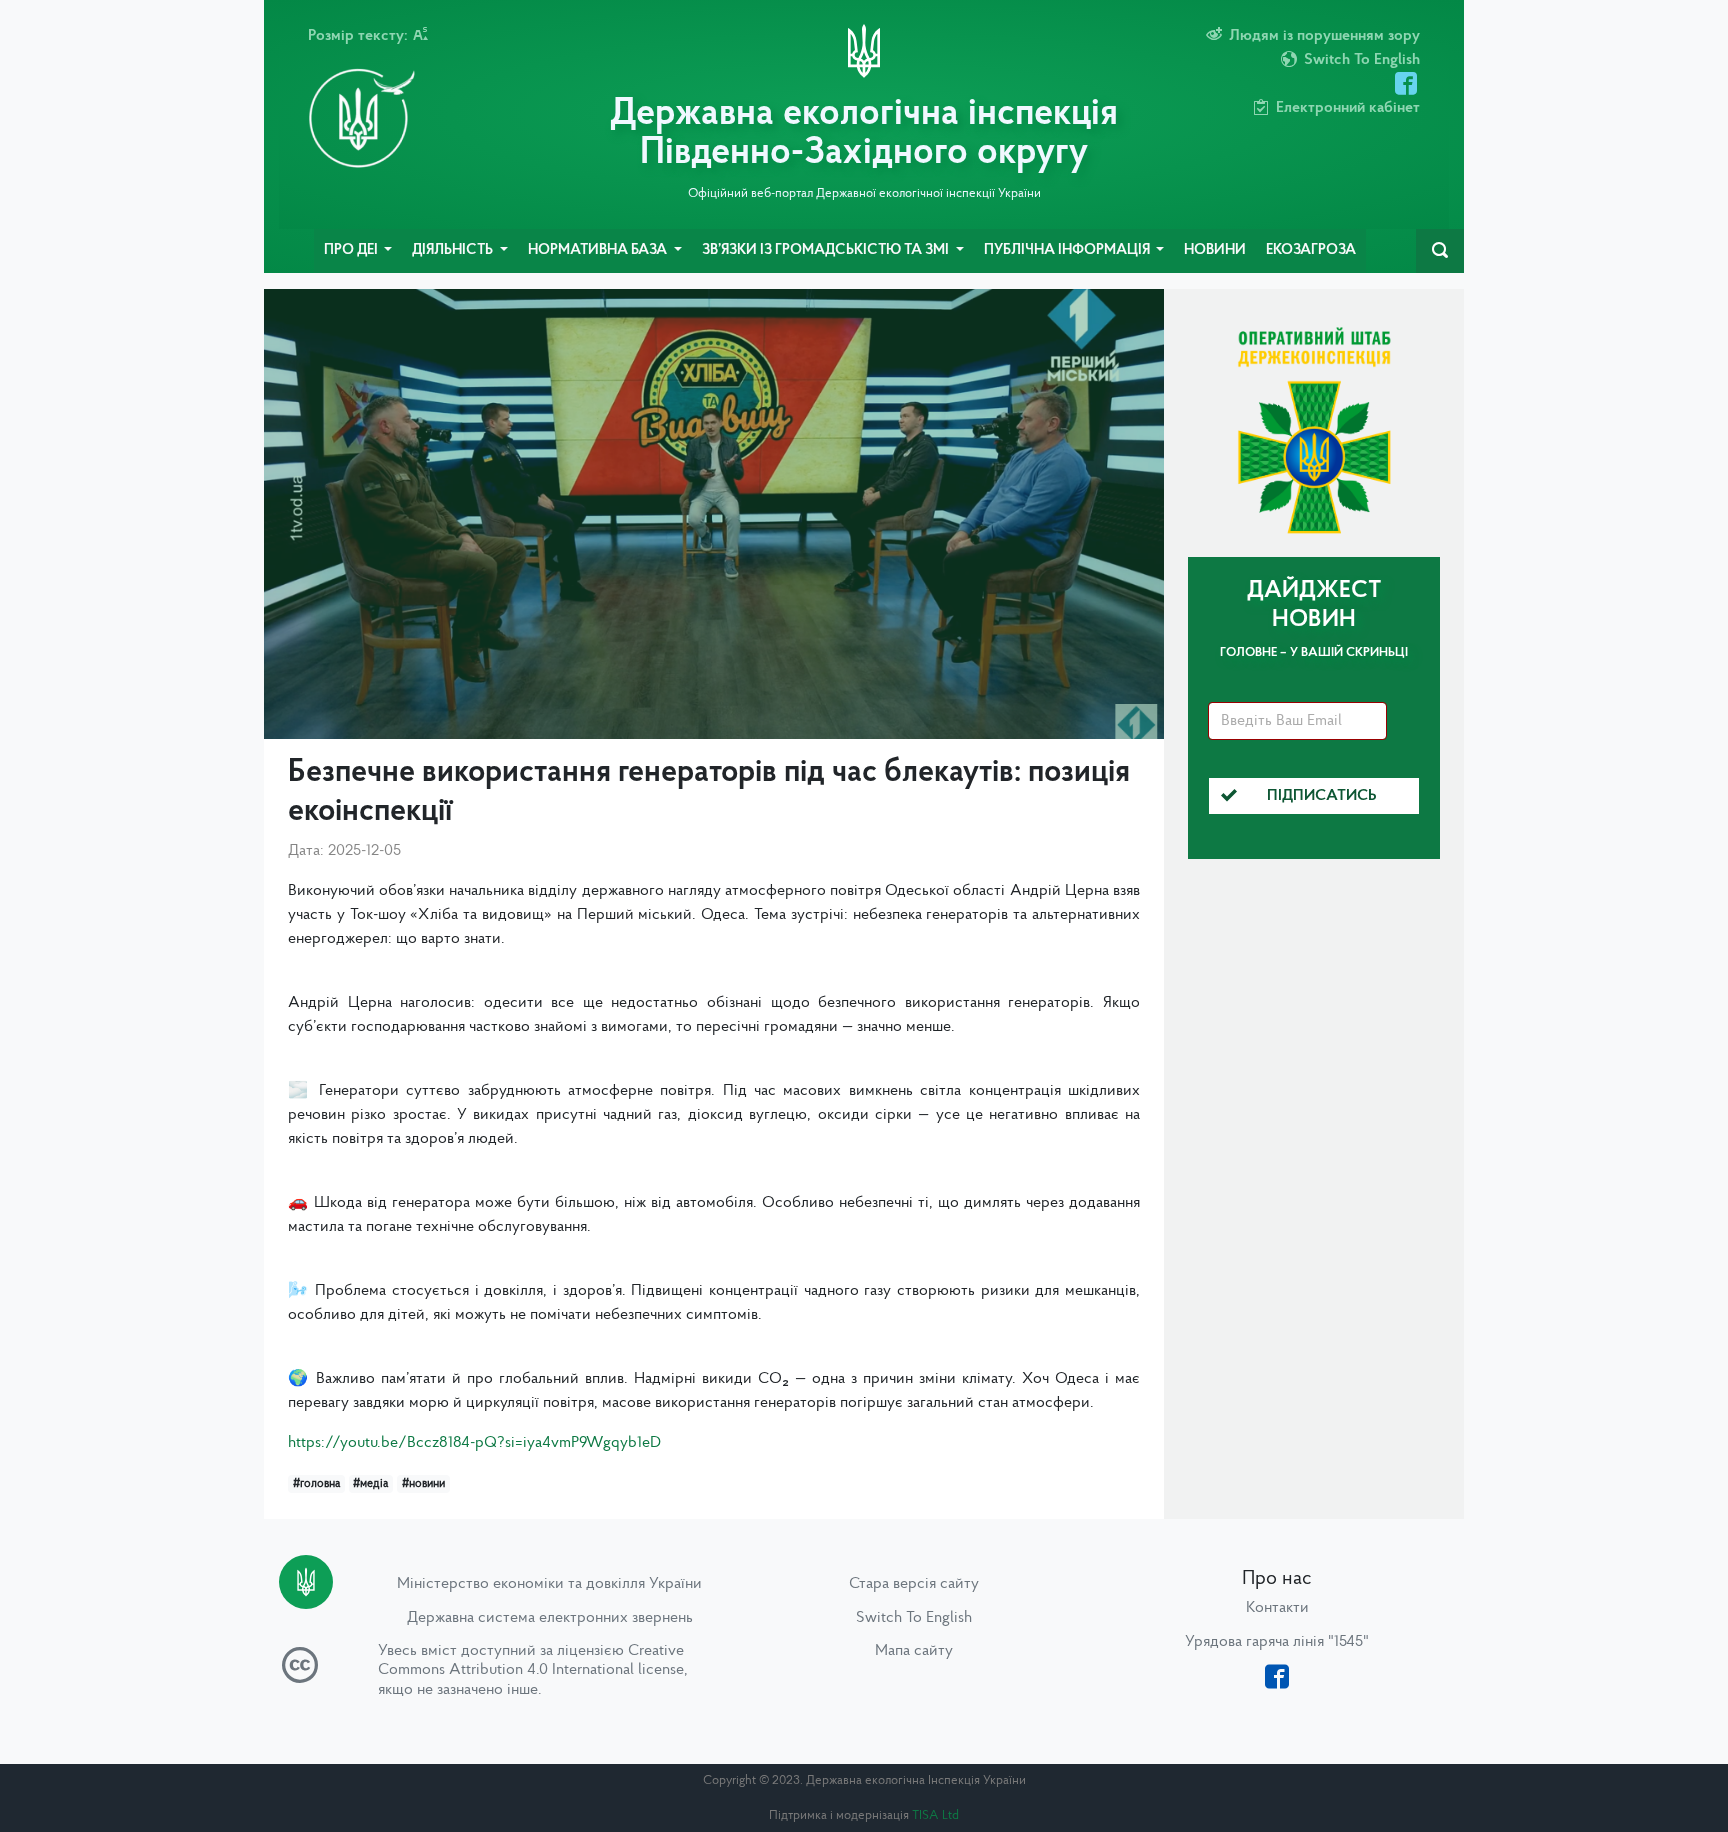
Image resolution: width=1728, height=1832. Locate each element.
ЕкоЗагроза (1311, 250)
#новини (423, 1484)
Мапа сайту (914, 1651)
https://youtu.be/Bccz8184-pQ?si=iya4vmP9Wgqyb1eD (474, 1443)
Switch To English (914, 1618)
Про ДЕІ (352, 250)
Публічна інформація (1068, 250)
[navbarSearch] (1440, 251)
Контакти (1277, 1608)
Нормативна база (599, 250)
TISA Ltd (935, 1815)
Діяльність (454, 250)
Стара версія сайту (914, 1584)
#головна (316, 1484)
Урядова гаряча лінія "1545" (1277, 1642)
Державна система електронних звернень (550, 1618)
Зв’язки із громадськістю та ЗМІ (827, 250)
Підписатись (1322, 796)
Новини (1215, 250)
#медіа (370, 1484)
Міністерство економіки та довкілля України (549, 1584)
